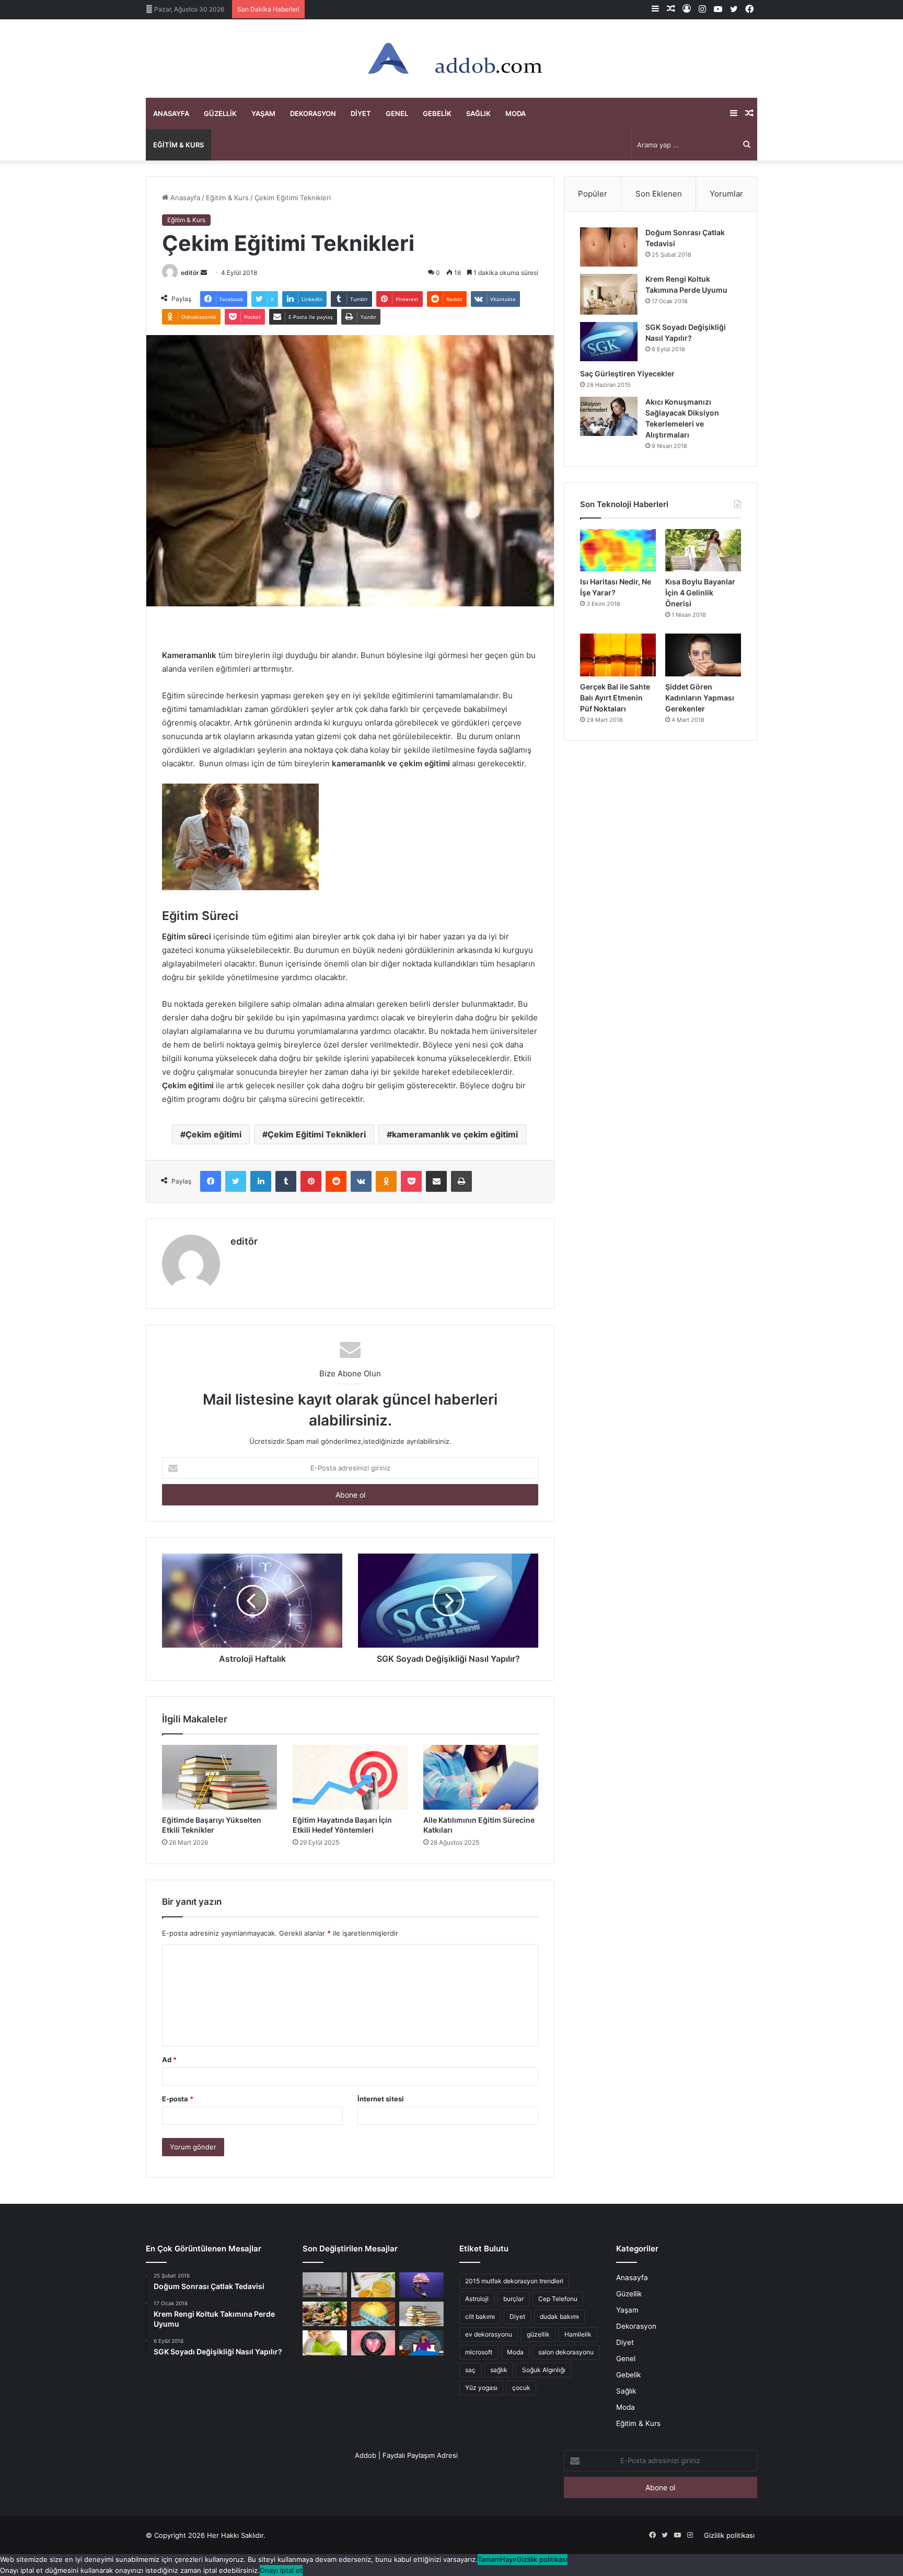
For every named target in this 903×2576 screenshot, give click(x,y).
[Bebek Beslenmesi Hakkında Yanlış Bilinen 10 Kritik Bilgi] (325, 2343)
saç (470, 2370)
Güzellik (220, 113)
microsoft (479, 2352)
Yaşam (263, 113)
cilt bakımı (480, 2316)
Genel (397, 113)
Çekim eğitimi (213, 1134)
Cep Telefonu (558, 2299)
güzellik (538, 2334)
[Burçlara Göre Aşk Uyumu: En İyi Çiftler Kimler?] (373, 2343)
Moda (516, 113)
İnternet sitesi (381, 2099)
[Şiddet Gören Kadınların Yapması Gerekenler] (703, 655)
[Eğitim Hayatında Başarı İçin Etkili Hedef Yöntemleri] (350, 1777)
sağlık (499, 2370)
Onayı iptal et (281, 2570)
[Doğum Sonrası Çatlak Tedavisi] (609, 247)
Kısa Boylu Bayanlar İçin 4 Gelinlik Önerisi (700, 593)
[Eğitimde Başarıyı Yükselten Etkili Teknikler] (219, 1777)
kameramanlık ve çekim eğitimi (455, 1134)
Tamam (489, 2559)
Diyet (361, 113)
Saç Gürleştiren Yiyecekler (628, 373)
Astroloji (477, 2299)
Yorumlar (726, 194)
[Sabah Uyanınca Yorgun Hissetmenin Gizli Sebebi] (421, 2343)
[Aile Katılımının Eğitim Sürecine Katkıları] (481, 1777)
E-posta (178, 2099)
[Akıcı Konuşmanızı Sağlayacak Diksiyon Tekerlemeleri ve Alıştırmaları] (609, 416)
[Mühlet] (451, 59)
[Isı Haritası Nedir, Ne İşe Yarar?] (618, 550)
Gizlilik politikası (729, 2535)
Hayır (508, 2559)
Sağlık (478, 113)
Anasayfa (171, 113)
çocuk (521, 2388)
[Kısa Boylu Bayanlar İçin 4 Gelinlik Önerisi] (703, 550)
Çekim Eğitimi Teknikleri (317, 1134)
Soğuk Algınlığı (544, 2370)
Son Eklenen (659, 194)
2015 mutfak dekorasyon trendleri (514, 2281)
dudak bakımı (559, 2316)
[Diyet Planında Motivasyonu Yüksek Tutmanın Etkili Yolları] (325, 2314)
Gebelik (437, 113)
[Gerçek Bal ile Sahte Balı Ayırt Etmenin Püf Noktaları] (618, 655)
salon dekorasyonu (566, 2352)
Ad (169, 2060)
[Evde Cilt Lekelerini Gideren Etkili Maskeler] (373, 2285)
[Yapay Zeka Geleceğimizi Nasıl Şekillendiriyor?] (421, 2285)
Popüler (593, 194)
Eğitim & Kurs (178, 145)
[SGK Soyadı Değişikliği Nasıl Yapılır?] (609, 342)
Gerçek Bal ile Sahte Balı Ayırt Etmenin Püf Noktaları (615, 698)
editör (190, 273)
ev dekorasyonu (489, 2334)
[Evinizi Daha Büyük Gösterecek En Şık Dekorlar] (325, 2285)
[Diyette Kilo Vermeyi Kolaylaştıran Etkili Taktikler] (373, 2314)
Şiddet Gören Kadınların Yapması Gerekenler (700, 698)
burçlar (513, 2299)
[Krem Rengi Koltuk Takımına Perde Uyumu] (609, 294)
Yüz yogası (481, 2388)
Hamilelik (578, 2334)
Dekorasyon (313, 113)
